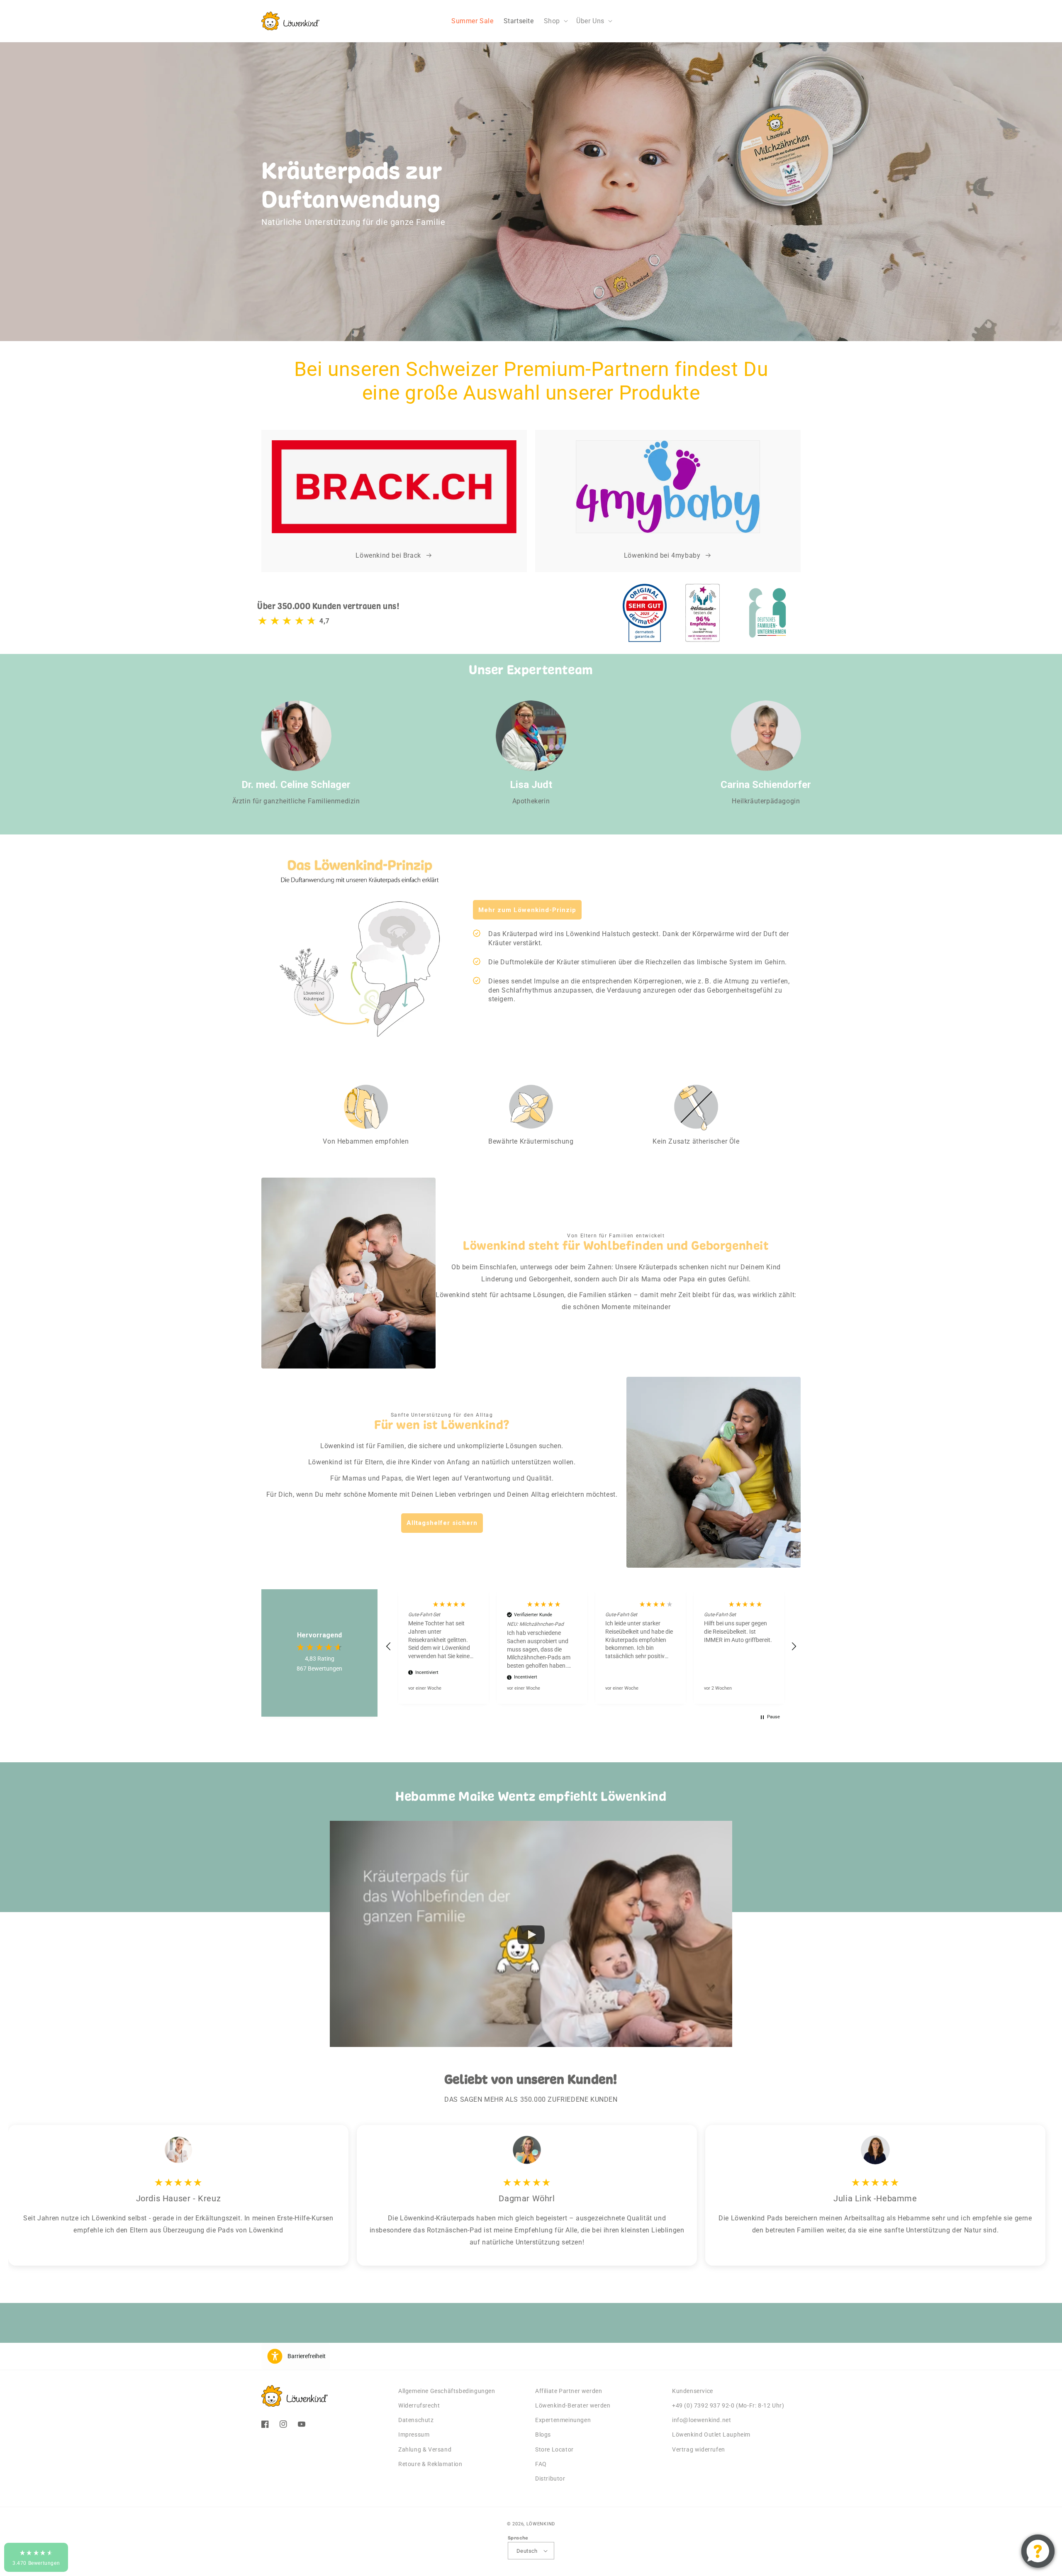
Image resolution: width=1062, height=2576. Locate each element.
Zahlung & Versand (425, 2449)
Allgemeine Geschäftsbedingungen (447, 2391)
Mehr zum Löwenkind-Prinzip (527, 910)
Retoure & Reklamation (430, 2464)
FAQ (541, 2464)
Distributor (550, 2478)
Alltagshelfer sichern (442, 1523)
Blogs (543, 2435)
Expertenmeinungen (563, 2420)
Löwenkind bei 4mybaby (662, 555)
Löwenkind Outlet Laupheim (711, 2435)
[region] (591, 1646)
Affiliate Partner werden (569, 2391)
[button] (555, 21)
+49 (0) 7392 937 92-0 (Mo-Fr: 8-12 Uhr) (728, 2405)
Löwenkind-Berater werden (573, 2405)
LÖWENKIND (541, 2524)
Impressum (414, 2435)
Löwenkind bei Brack (388, 555)
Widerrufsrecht (419, 2405)
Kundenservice (693, 2391)
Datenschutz (416, 2420)
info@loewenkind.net (702, 2420)
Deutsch (527, 2551)
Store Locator (554, 2449)
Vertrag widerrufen (699, 2449)
